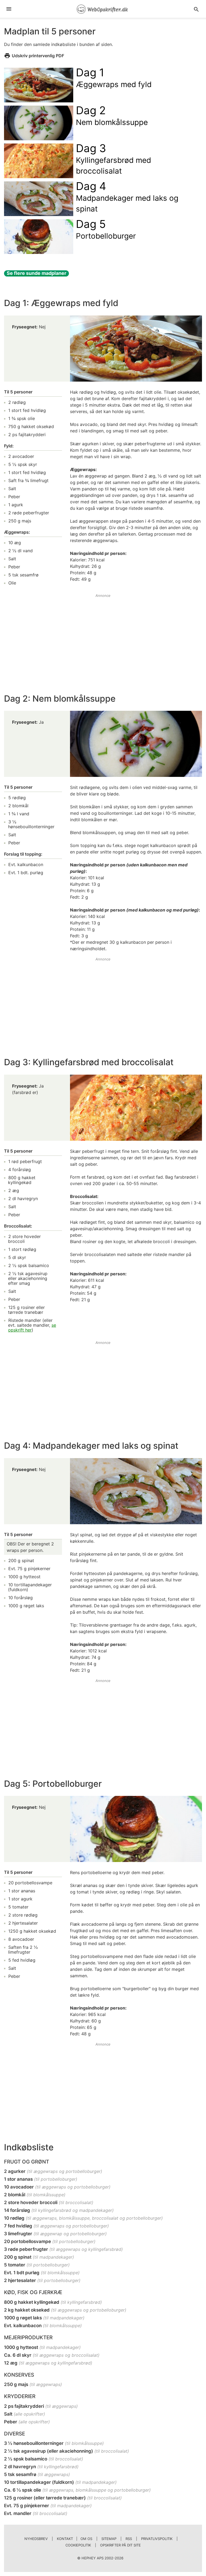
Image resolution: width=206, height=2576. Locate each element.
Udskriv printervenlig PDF (38, 56)
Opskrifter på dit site (120, 2545)
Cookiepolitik (78, 2545)
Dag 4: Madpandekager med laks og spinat (91, 1446)
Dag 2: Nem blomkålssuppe (60, 699)
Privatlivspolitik (157, 2539)
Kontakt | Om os (75, 2539)
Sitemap (109, 2539)
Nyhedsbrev (36, 2539)
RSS (129, 2539)
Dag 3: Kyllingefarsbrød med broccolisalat (89, 1062)
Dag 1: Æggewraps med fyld (61, 303)
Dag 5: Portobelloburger (53, 1784)
